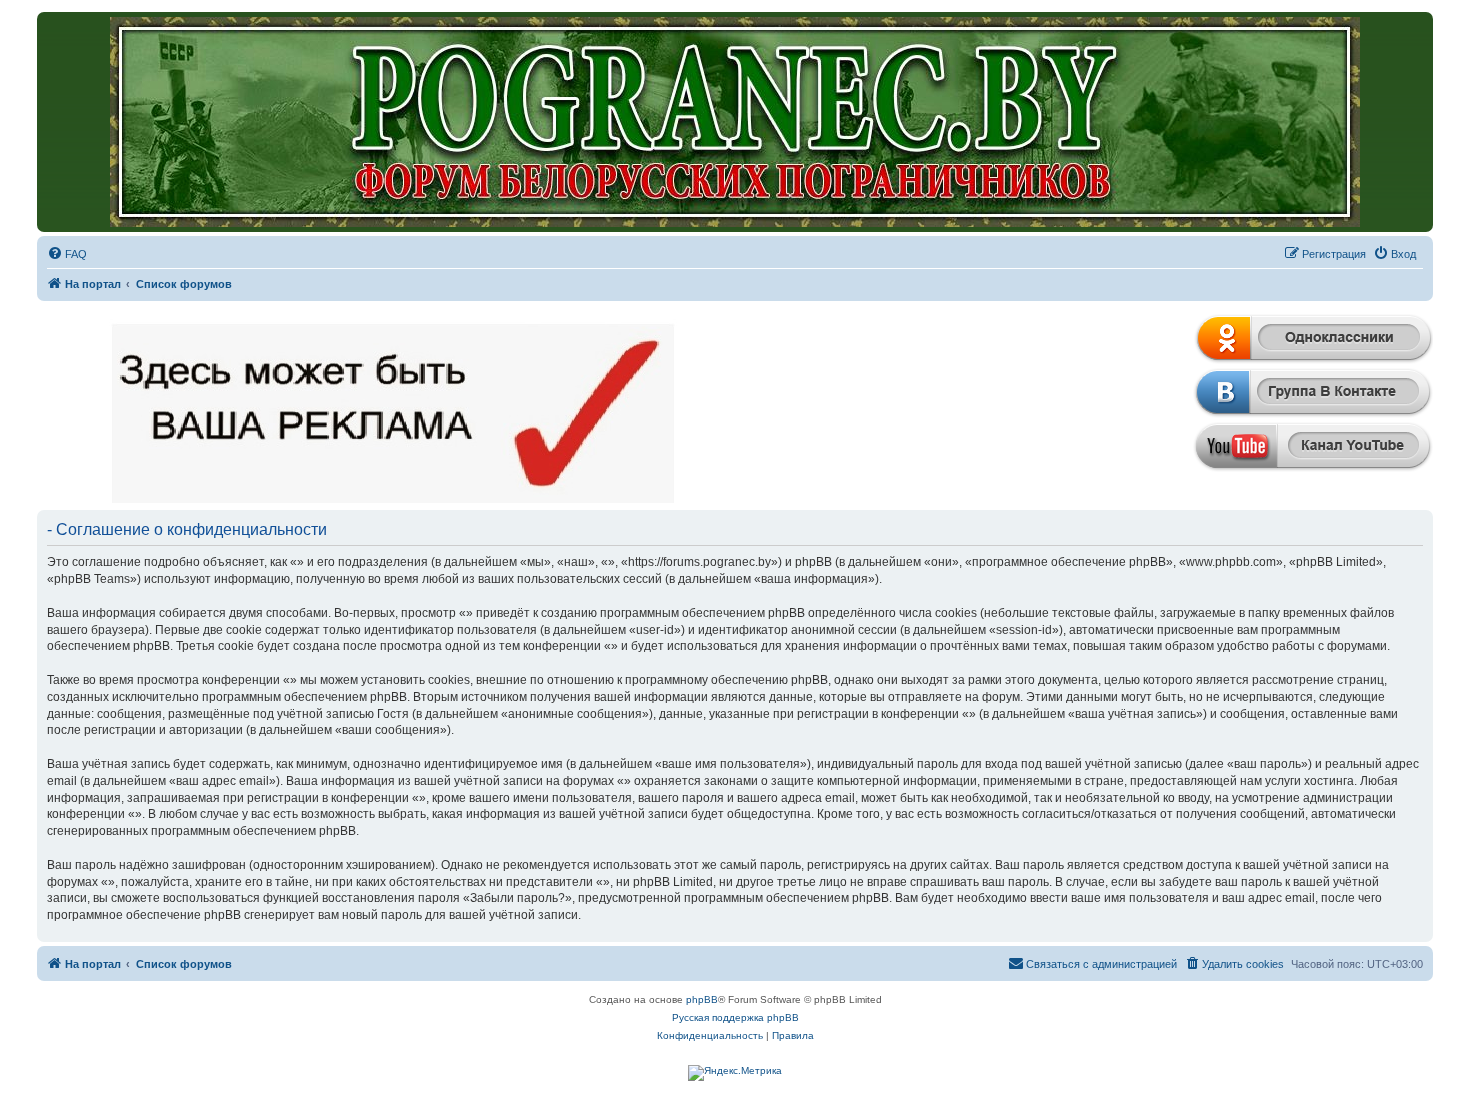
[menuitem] (67, 254)
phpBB (702, 999)
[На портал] (735, 122)
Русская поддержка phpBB (735, 1017)
